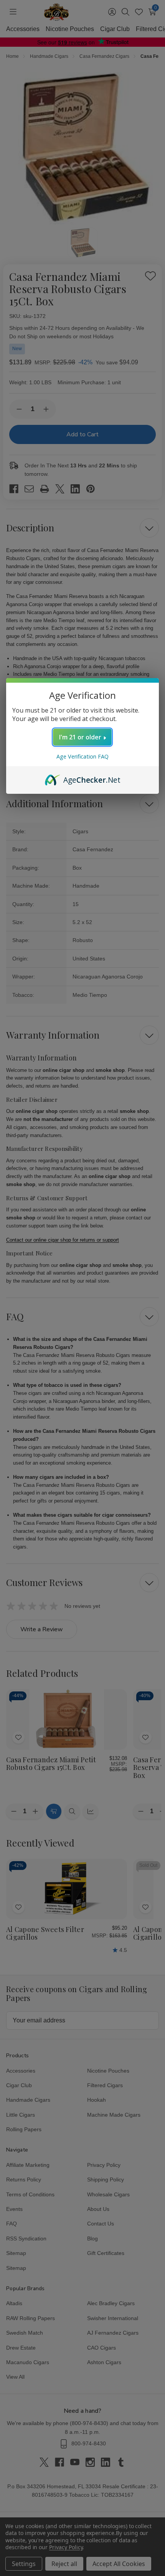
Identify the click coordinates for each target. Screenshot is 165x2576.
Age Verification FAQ (82, 756)
